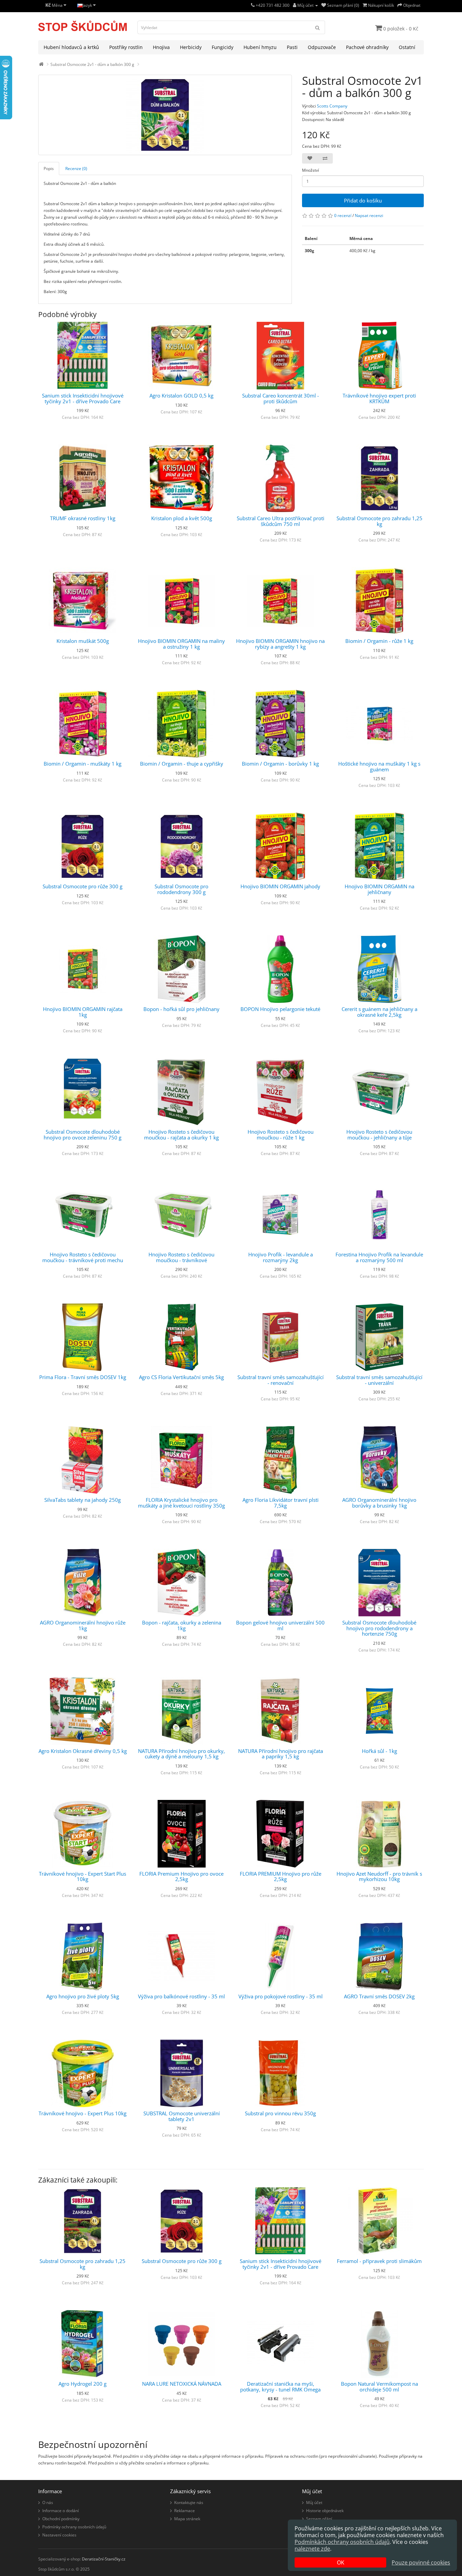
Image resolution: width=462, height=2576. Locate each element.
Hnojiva (161, 47)
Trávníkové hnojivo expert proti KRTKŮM (379, 398)
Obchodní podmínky (61, 2519)
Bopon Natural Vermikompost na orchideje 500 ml (379, 2387)
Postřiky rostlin (126, 47)
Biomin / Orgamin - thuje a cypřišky (182, 764)
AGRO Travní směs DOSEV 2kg (379, 1996)
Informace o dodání (61, 2511)
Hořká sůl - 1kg (379, 1751)
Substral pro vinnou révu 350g (280, 2113)
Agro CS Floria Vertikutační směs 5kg (181, 1377)
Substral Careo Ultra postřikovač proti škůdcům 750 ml (281, 521)
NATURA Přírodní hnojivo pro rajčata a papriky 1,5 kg (281, 1754)
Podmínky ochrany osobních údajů (74, 2527)
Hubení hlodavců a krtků (71, 47)
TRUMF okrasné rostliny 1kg (83, 518)
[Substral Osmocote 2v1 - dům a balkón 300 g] (165, 115)
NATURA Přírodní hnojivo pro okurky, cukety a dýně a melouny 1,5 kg (181, 1754)
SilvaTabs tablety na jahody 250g (83, 1500)
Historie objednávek (325, 2511)
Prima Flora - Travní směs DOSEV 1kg (83, 1377)
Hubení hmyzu (260, 47)
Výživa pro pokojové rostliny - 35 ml (281, 1996)
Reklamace (184, 2511)
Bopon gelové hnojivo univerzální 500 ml (280, 1625)
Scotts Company (332, 106)
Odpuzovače (322, 47)
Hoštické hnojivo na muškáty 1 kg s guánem (379, 766)
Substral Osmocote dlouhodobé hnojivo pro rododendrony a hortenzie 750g (379, 1628)
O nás (48, 2502)
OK (341, 2562)
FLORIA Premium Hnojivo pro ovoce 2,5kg (181, 1876)
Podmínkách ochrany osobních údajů (342, 2542)
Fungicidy (223, 47)
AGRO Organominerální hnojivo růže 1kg (83, 1625)
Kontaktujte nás (189, 2502)
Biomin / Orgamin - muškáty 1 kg (83, 764)
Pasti (292, 47)
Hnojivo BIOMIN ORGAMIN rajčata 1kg (83, 1012)
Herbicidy (191, 47)
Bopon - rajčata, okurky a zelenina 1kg (182, 1625)
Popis (49, 168)
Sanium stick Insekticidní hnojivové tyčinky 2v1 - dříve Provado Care (83, 398)
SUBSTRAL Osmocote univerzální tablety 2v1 (182, 2116)
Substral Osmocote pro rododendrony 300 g (181, 889)
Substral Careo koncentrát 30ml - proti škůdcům (281, 398)
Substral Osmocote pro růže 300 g (83, 886)
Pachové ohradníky (367, 47)
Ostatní (407, 47)
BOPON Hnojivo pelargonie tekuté (280, 1009)
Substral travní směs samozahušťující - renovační (281, 1380)
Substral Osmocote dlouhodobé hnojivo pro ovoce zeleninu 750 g (83, 1135)
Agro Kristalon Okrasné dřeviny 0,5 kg (83, 1751)
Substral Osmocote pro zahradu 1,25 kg (379, 521)
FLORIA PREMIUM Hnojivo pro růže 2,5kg (281, 1876)
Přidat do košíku (363, 200)
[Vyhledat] (318, 27)
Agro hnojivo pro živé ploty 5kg (83, 1996)
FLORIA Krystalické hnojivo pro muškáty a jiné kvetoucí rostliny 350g (181, 1503)
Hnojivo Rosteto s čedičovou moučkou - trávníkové (181, 1257)
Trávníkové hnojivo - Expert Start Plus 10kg (83, 1876)
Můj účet (314, 2502)
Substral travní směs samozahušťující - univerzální (379, 1380)
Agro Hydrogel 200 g (83, 2384)
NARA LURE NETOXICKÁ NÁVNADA (182, 2384)
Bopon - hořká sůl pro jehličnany (181, 1009)
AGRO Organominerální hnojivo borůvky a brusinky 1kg (379, 1503)
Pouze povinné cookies (421, 2562)
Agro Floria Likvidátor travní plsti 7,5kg (281, 1503)
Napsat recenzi (369, 215)
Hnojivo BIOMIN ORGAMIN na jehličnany (379, 889)
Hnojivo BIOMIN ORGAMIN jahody (280, 886)
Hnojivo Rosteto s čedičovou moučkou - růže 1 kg (281, 1135)
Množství (310, 170)
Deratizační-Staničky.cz (104, 2559)
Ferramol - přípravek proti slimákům (379, 2261)
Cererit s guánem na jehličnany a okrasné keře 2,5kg (379, 1012)
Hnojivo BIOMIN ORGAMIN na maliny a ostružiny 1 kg (181, 644)
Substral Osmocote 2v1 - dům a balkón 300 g (92, 64)
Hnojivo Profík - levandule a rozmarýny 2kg (281, 1257)
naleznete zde (312, 2549)
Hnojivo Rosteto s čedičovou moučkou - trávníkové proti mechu (83, 1257)
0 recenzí (343, 215)
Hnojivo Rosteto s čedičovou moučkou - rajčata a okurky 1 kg (181, 1135)
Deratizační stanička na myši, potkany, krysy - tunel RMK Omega (280, 2387)
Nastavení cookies (59, 2535)
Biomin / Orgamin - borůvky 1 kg (280, 764)
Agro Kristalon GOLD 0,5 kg (181, 395)
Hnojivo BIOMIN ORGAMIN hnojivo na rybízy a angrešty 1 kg (280, 644)
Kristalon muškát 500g (83, 641)
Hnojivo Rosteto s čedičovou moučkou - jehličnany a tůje (379, 1135)
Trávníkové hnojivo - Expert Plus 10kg (83, 2113)
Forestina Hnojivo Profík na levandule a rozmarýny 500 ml (379, 1257)
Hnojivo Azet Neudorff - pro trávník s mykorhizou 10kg (379, 1876)
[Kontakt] (253, 5)
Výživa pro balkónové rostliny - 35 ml (181, 1996)
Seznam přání (319, 2519)
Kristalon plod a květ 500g (182, 518)
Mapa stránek (187, 2519)
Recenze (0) (76, 168)
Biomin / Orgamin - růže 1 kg (379, 641)
